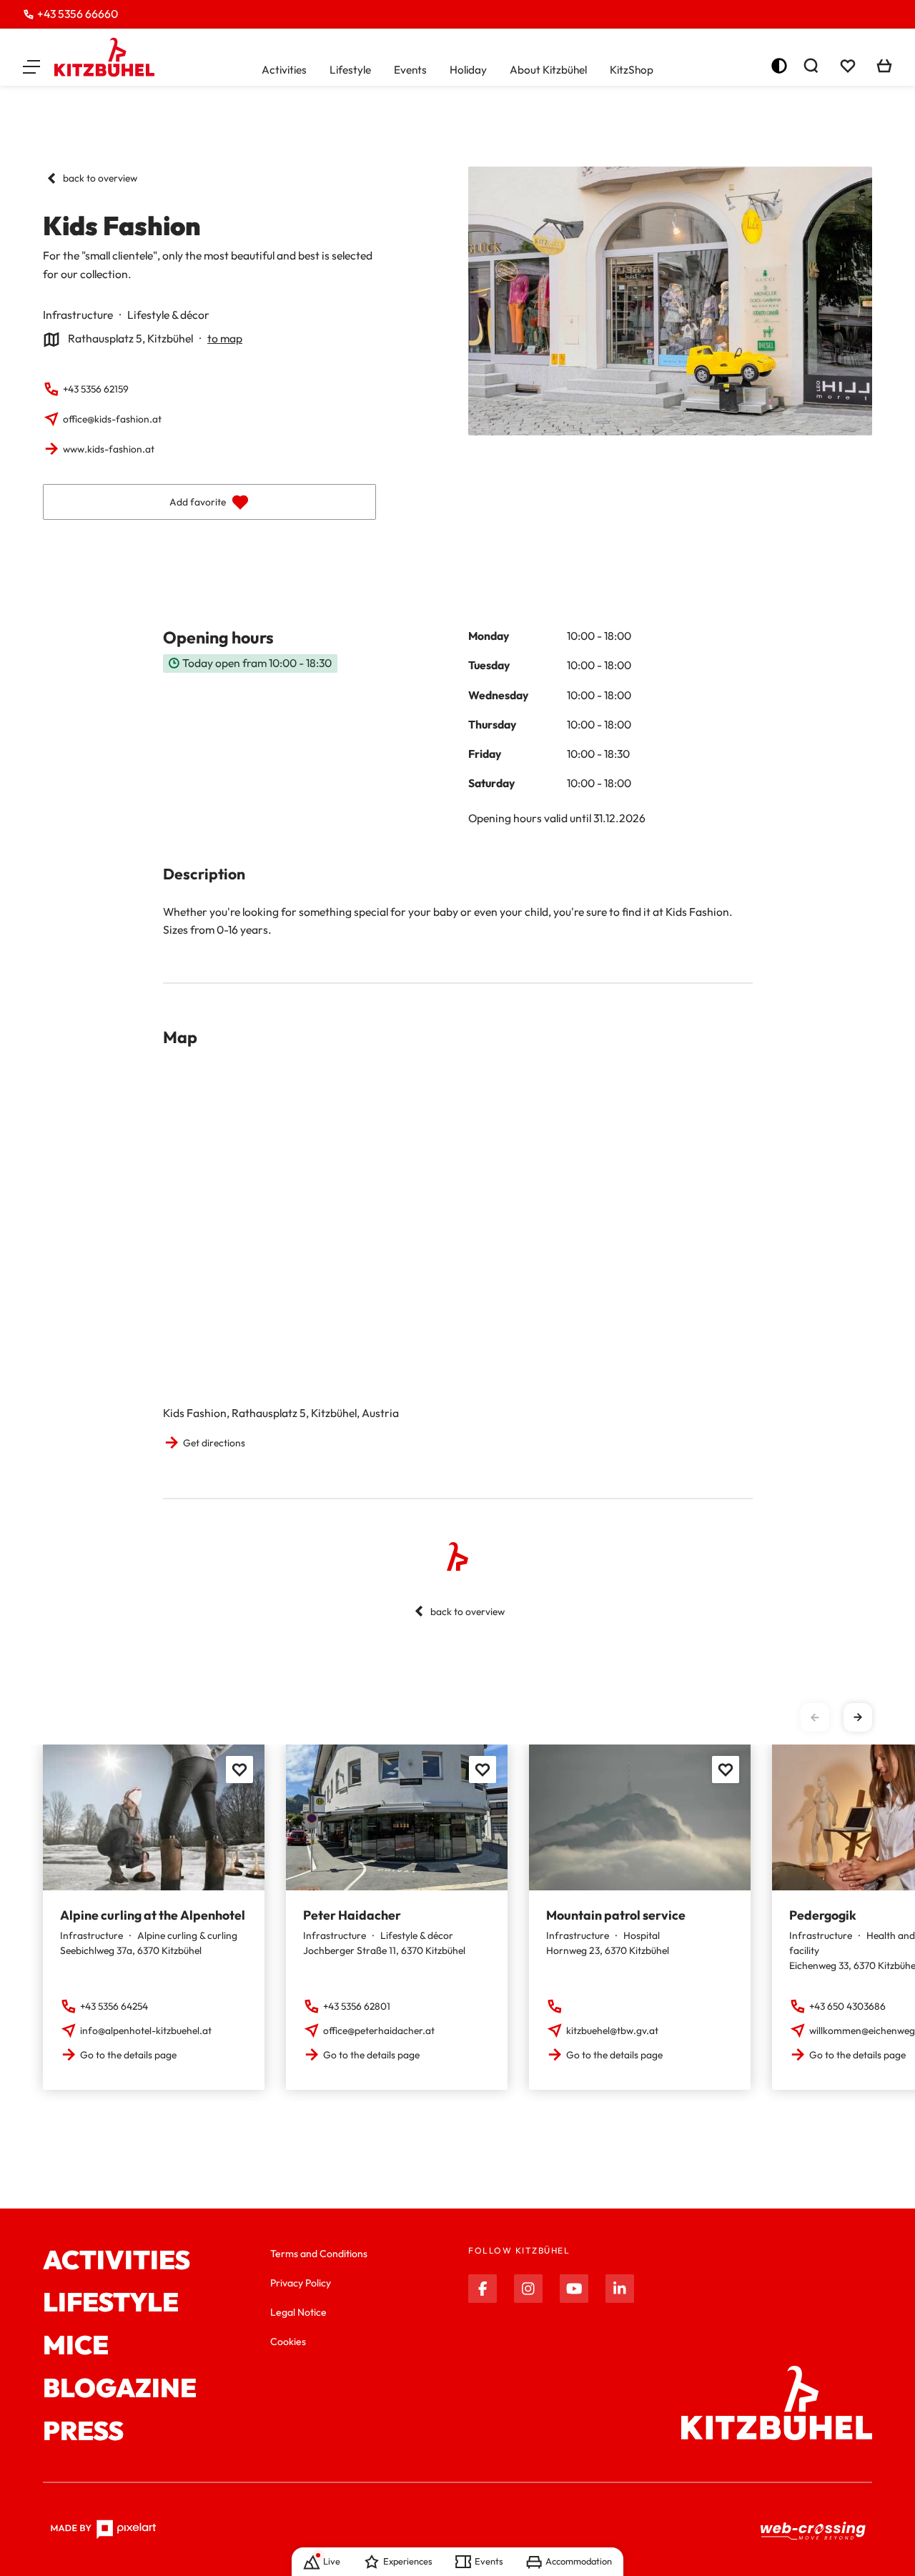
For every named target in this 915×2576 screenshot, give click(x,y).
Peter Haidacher (352, 1915)
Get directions (214, 1443)
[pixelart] (103, 2530)
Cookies (288, 2341)
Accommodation (579, 2561)
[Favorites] (239, 1770)
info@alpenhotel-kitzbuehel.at (146, 2030)
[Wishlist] (848, 66)
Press (83, 2431)
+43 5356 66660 (78, 14)
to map (225, 338)
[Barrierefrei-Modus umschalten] (779, 66)
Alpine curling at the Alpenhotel (153, 1915)
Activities (284, 70)
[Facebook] (483, 2289)
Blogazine (120, 2388)
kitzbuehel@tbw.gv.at (612, 2030)
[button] (31, 66)
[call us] (556, 2006)
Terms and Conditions (319, 2254)
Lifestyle (350, 70)
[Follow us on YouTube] (574, 2289)
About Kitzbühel (548, 70)
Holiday (468, 70)
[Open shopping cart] (884, 66)
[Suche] (811, 66)
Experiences (407, 2561)
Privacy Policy (301, 2283)
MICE (76, 2345)
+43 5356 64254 (114, 2006)
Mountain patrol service (616, 1915)
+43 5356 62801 (357, 2006)
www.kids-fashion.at (109, 449)
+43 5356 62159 (96, 389)
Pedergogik (823, 1915)
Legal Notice (298, 2312)
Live (332, 2561)
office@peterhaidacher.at (379, 2030)
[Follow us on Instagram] (528, 2289)
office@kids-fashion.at (112, 419)
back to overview (100, 178)
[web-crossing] (813, 2530)
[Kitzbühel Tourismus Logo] (104, 57)
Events (410, 70)
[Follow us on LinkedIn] (620, 2289)
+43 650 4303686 (847, 2006)
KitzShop (632, 70)
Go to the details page (128, 2055)
